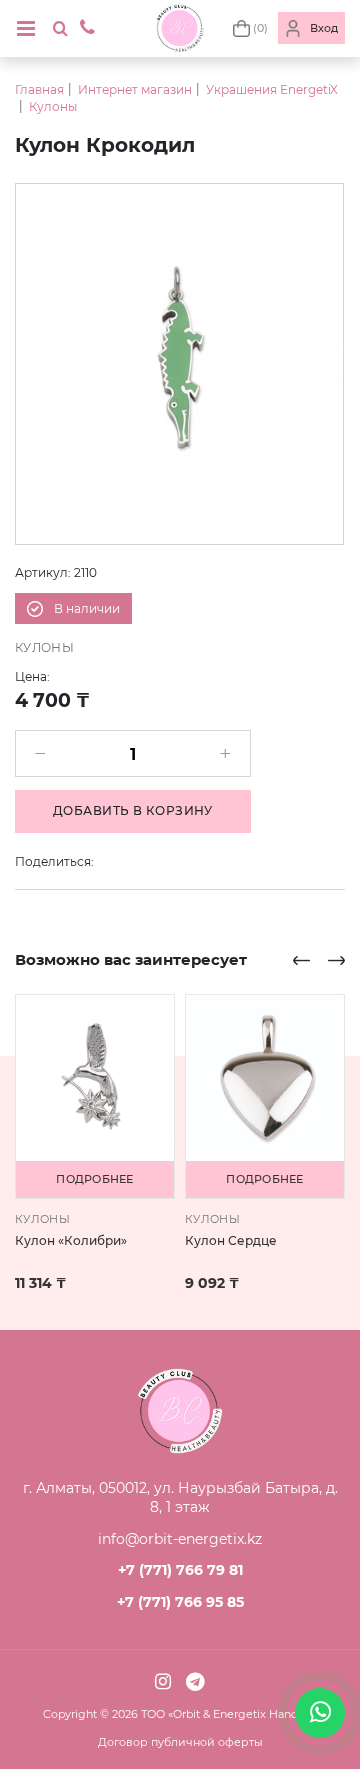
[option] (179, 364)
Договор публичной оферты (180, 1742)
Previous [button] (301, 960)
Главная (39, 89)
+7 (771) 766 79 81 (180, 1570)
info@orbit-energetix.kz (180, 1539)
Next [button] (336, 960)
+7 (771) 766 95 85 (180, 1602)
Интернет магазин (135, 89)
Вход (324, 28)
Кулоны (53, 106)
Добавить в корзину (133, 810)
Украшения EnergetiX (272, 89)
